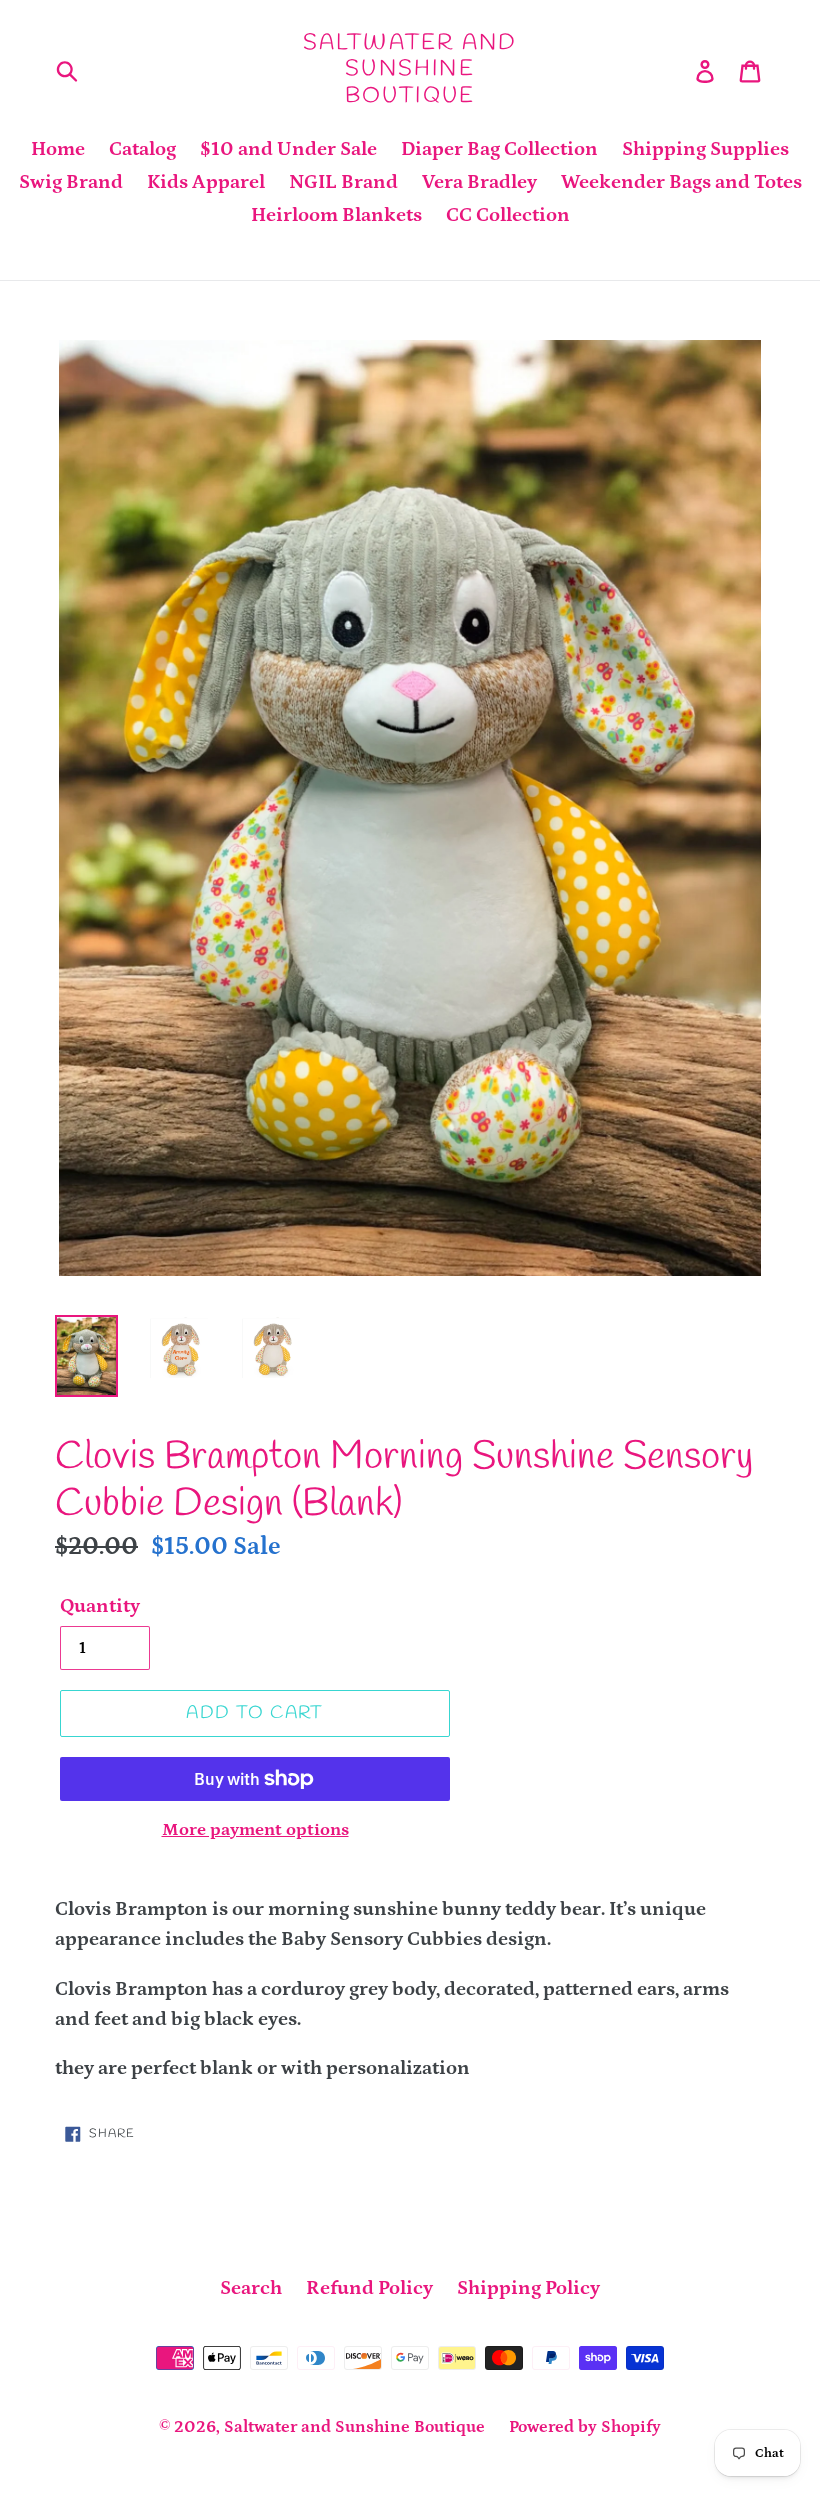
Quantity (100, 1606)
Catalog (142, 149)
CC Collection (508, 215)
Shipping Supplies (705, 149)
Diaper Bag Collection (499, 149)
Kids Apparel (206, 182)
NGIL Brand (343, 182)
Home (58, 149)
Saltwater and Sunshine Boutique (410, 69)
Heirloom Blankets (336, 215)
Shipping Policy (528, 2288)
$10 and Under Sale (288, 149)
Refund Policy (369, 2288)
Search (251, 2288)
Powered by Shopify (585, 2427)
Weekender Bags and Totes (681, 182)
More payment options (255, 1830)
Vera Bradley (479, 182)
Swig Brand (71, 182)
